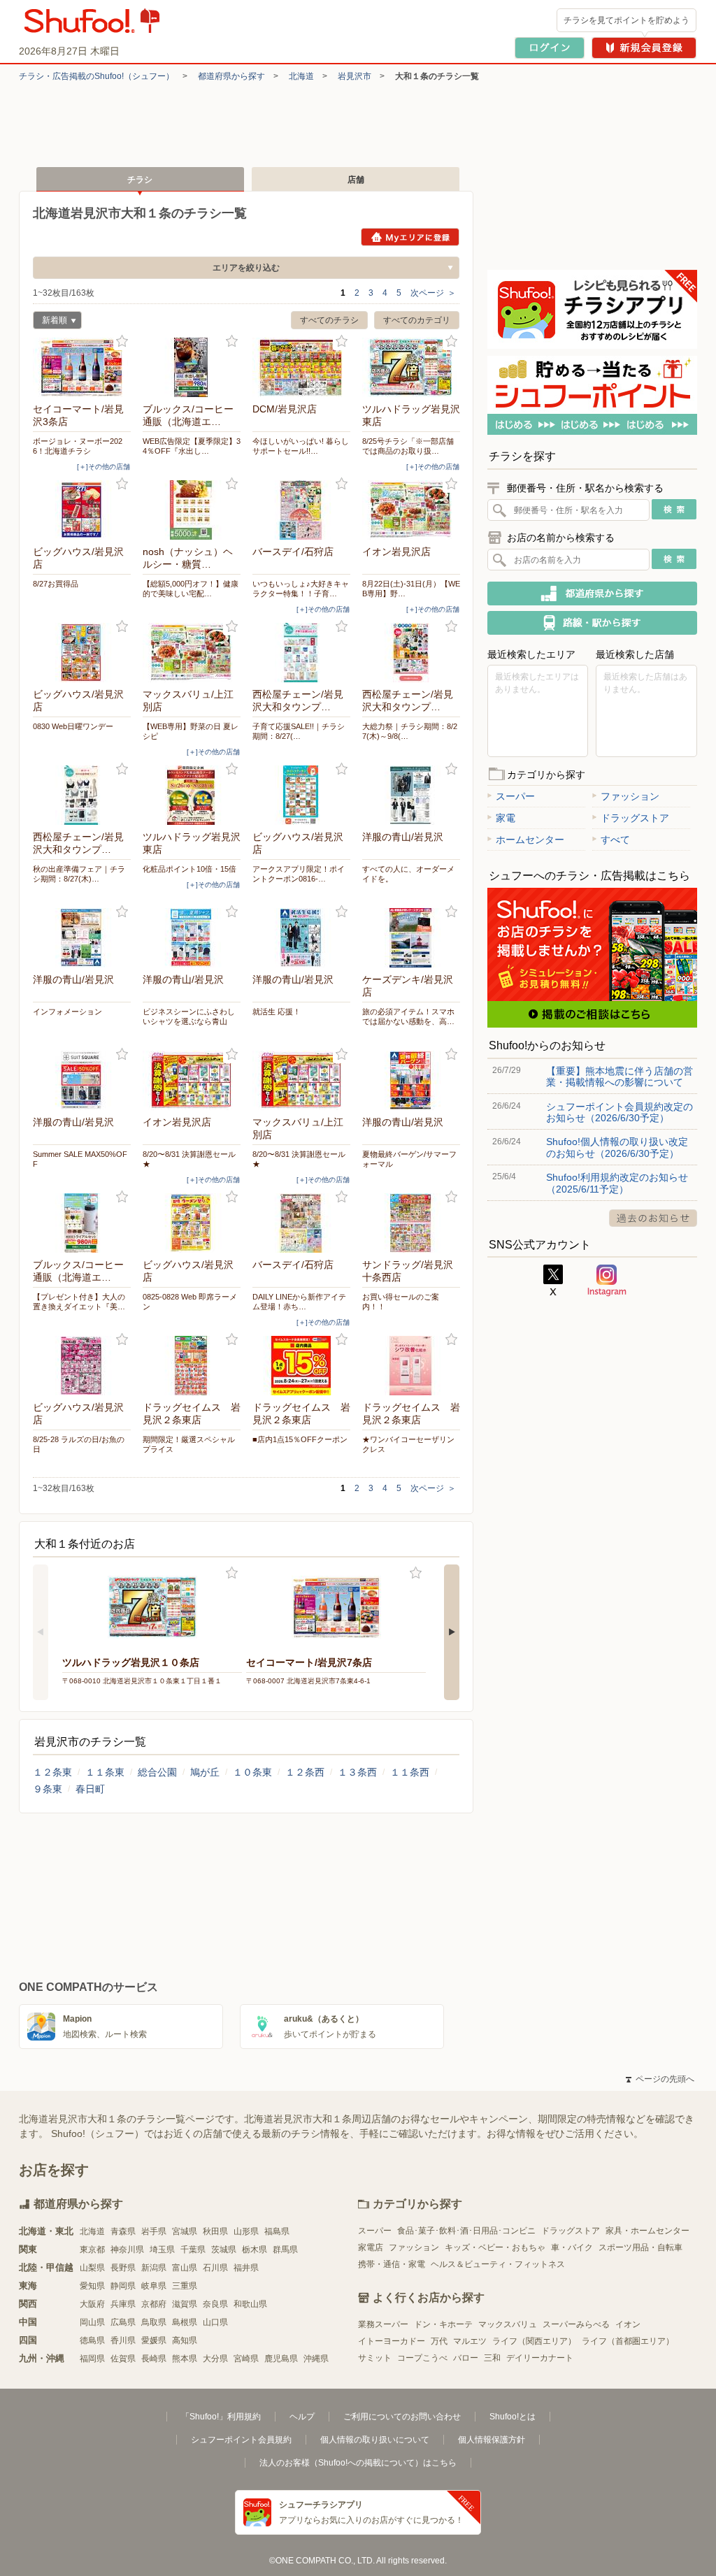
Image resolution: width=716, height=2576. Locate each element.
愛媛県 (154, 2340)
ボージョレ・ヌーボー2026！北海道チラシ (78, 446)
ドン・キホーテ (443, 2324)
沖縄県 (316, 2359)
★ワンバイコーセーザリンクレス (408, 1444)
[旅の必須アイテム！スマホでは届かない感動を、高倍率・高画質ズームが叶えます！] (411, 938)
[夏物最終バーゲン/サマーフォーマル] (411, 1080)
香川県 (123, 2340)
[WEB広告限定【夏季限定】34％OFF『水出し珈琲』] (192, 367)
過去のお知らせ (653, 1218)
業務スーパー (383, 2324)
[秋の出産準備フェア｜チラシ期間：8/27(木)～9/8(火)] (82, 795)
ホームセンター (530, 840)
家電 (506, 818)
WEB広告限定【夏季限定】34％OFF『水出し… (192, 446)
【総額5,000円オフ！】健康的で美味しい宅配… (191, 589)
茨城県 (224, 2250)
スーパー (515, 796)
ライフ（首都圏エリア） (628, 2341)
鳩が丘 (205, 1772)
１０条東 (252, 1772)
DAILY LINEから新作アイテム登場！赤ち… (299, 1302)
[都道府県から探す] (592, 593)
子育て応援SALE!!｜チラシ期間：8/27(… (299, 731)
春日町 (90, 1789)
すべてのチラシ (329, 320)
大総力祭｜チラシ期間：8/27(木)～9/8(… (410, 731)
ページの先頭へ (660, 2079)
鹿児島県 (281, 2359)
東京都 (92, 2250)
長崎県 (154, 2359)
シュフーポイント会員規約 (241, 2440)
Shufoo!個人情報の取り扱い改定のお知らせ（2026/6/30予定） (617, 1147)
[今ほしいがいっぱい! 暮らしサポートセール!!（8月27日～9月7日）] (301, 367)
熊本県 (185, 2359)
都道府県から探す (231, 76)
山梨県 (92, 2268)
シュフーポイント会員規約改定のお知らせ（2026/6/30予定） (620, 1112)
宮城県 (185, 2231)
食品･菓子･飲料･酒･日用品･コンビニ (466, 2231)
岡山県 (92, 2322)
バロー (466, 2358)
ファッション (630, 796)
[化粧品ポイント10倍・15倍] (192, 795)
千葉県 (193, 2250)
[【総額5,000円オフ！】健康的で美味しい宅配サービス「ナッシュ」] (192, 510)
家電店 (371, 2247)
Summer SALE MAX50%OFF (80, 1159)
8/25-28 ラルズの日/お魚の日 (79, 1444)
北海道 (301, 76)
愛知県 (92, 2286)
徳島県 (92, 2340)
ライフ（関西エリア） (534, 2341)
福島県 (277, 2231)
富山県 (185, 2268)
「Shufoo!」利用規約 (221, 2417)
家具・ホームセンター (647, 2231)
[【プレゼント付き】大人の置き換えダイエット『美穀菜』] (82, 1223)
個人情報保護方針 (492, 2440)
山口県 (215, 2322)
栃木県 (255, 2250)
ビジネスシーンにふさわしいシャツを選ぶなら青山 (189, 1016)
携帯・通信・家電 (392, 2264)
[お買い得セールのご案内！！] (411, 1223)
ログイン (550, 48)
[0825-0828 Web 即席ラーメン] (192, 1223)
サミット (375, 2358)
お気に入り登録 (122, 341)
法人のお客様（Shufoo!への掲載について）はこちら (358, 2463)
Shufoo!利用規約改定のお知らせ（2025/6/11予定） (617, 1183)
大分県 (215, 2359)
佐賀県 (123, 2359)
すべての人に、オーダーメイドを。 (408, 874)
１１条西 (410, 1772)
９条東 (48, 1789)
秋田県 (215, 2231)
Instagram (607, 1281)
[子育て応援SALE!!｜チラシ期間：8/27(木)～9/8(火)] (301, 653)
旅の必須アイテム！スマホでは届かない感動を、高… (408, 1016)
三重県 (185, 2286)
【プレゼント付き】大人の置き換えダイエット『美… (79, 1302)
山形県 (246, 2231)
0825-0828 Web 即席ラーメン (190, 1302)
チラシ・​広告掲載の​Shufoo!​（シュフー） (96, 76)
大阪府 (92, 2304)
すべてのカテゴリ (417, 320)
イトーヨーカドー (392, 2341)
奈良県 (215, 2304)
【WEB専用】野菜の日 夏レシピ (191, 731)
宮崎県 (246, 2359)
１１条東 (105, 1772)
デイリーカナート (540, 2358)
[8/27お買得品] (82, 510)
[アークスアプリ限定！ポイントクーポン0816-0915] (301, 795)
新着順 (50, 322)
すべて (615, 840)
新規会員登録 (644, 48)
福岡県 (92, 2359)
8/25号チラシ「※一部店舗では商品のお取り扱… (408, 446)
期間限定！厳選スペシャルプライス (189, 1444)
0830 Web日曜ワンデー (73, 726)
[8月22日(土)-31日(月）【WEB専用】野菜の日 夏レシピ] (411, 510)
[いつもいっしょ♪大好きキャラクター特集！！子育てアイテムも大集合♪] (301, 510)
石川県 (215, 2268)
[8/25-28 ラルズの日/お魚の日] (82, 1366)
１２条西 (305, 1772)
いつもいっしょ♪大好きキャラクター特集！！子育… (301, 589)
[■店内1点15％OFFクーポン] (301, 1366)
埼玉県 (162, 2250)
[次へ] (452, 1632)
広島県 (123, 2322)
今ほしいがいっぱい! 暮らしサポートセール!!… (301, 446)
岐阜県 (154, 2286)
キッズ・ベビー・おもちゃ (495, 2247)
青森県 (123, 2231)
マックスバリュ (508, 2324)
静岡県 (123, 2286)
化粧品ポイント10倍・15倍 (189, 869)
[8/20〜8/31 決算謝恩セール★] (192, 1080)
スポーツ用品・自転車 (640, 2247)
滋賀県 (185, 2304)
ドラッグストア (635, 818)
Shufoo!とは (513, 2417)
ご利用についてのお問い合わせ (402, 2417)
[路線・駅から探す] (592, 623)
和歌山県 (250, 2304)
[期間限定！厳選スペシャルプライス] (192, 1366)
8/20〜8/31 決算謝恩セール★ (189, 1159)
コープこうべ (422, 2358)
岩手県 (154, 2231)
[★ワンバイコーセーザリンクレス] (411, 1366)
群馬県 (285, 2250)
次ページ (433, 293)
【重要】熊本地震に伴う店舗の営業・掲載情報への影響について (620, 1077)
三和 (492, 2358)
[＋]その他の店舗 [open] (103, 467)
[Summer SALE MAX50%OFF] (82, 1080)
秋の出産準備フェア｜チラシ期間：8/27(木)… (79, 874)
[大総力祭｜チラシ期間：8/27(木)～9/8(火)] (411, 653)
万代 (439, 2341)
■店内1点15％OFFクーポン (300, 1439)
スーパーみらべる (576, 2324)
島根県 (185, 2322)
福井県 (246, 2268)
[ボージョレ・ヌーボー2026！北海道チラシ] (82, 367)
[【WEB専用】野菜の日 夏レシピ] (192, 653)
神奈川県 (127, 2250)
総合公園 (157, 1772)
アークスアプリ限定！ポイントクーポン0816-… (299, 874)
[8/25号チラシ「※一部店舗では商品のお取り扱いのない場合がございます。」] (411, 367)
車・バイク (572, 2247)
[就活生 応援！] (301, 938)
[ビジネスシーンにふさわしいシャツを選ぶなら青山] (192, 938)
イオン (628, 2324)
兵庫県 (123, 2304)
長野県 (123, 2268)
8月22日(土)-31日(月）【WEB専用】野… (411, 589)
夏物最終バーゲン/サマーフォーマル (409, 1159)
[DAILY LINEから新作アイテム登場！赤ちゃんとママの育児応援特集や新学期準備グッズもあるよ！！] (301, 1223)
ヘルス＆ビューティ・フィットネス (498, 2264)
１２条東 (52, 1772)
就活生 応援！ (277, 1012)
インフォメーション (67, 1012)
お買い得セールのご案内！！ (401, 1302)
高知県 (185, 2340)
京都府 (154, 2304)
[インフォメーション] (82, 938)
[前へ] (41, 1632)
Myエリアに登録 (410, 237)
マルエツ (470, 2341)
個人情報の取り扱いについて (375, 2440)
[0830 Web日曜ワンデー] (82, 653)
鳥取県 (154, 2322)
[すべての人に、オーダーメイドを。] (411, 795)
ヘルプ (302, 2417)
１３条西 (357, 1772)
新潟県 (154, 2268)
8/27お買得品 (56, 584)
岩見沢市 (355, 76)
